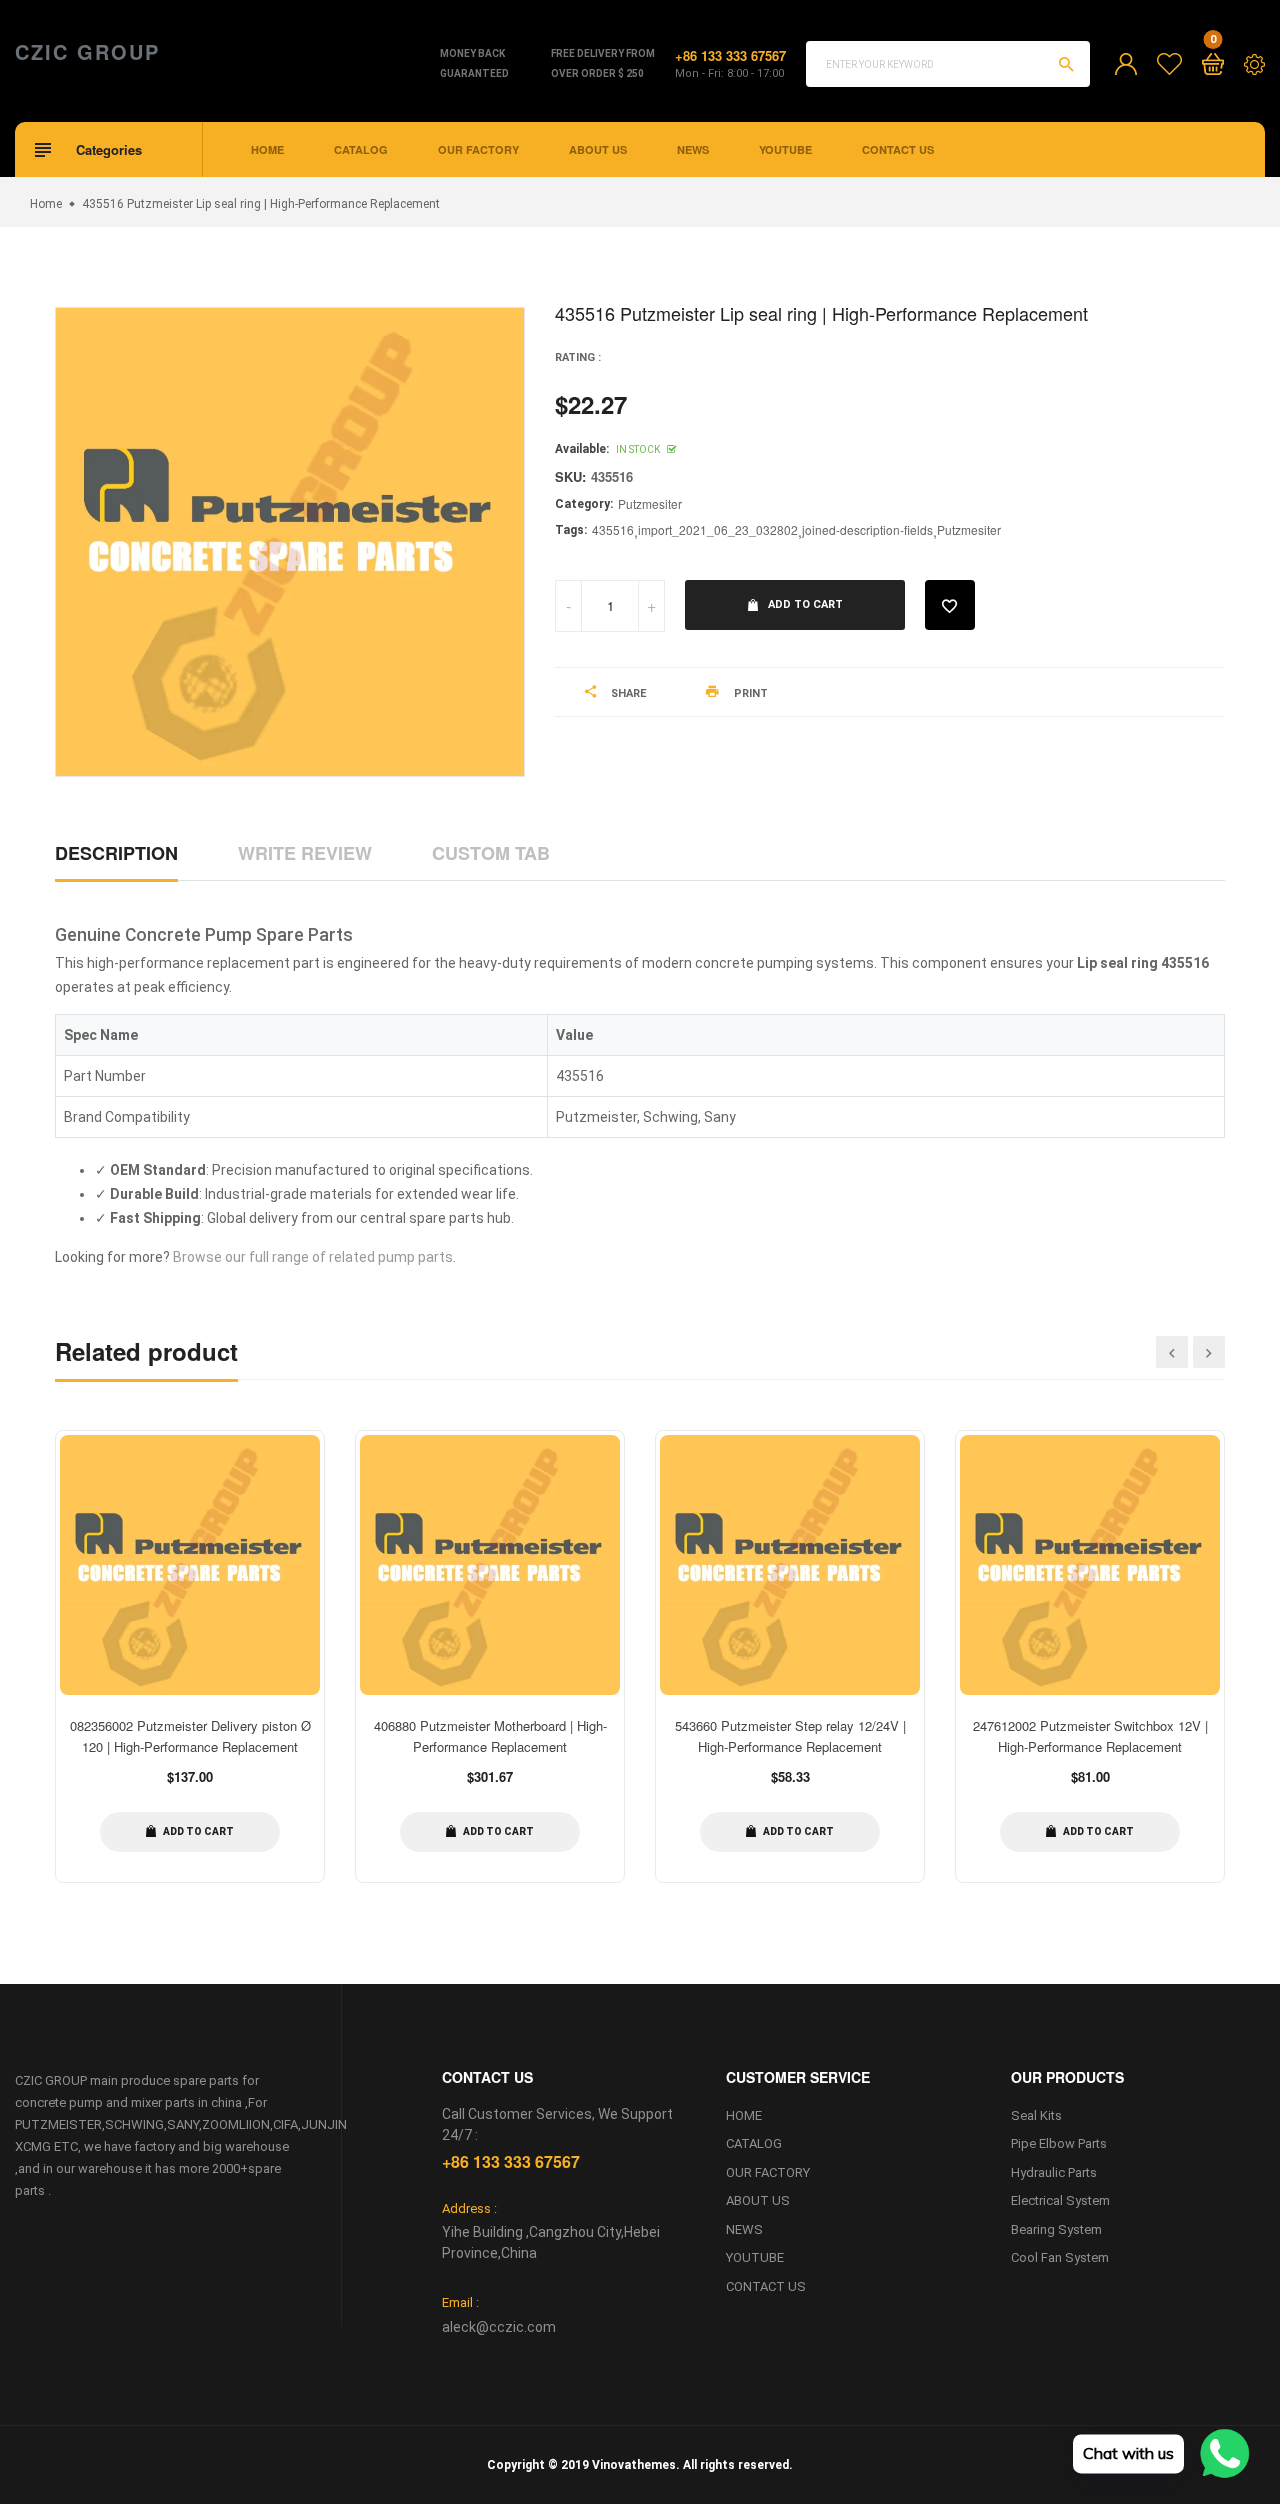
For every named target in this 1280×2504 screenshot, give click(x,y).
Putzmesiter (650, 503)
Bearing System (1056, 2229)
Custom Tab (491, 853)
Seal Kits (1036, 2115)
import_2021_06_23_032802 (718, 529)
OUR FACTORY (478, 149)
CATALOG (361, 149)
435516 (613, 529)
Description (116, 853)
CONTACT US (898, 149)
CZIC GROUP (87, 52)
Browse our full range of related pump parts (313, 1257)
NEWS (693, 149)
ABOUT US (598, 149)
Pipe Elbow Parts (1059, 2143)
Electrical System (1060, 2200)
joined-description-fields (867, 529)
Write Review (305, 853)
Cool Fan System (1060, 2257)
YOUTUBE (785, 149)
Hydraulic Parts (1054, 2172)
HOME (267, 149)
